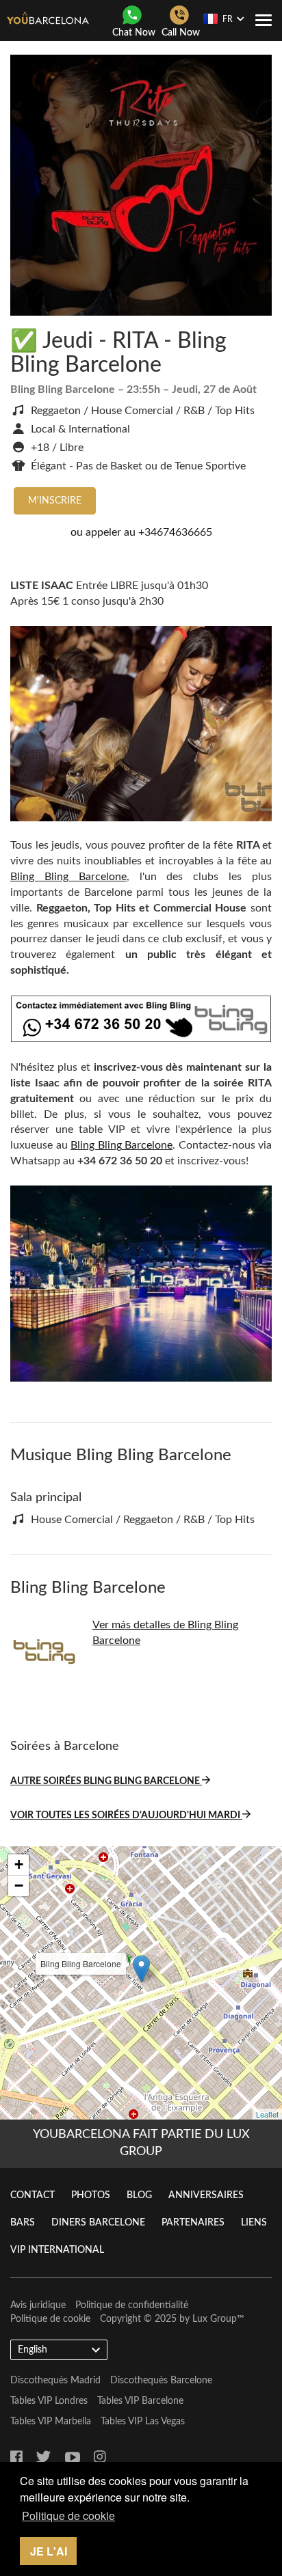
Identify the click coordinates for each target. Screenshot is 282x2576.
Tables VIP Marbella (51, 2422)
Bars (23, 2223)
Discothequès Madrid (55, 2381)
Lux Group (215, 2319)
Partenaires (193, 2223)
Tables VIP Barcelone (140, 2401)
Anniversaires (206, 2195)
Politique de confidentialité (132, 2305)
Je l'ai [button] (49, 2551)
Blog (139, 2195)
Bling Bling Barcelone (68, 877)
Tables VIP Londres (49, 2401)
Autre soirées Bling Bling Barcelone (106, 1781)
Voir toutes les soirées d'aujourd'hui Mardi (126, 1815)
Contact (33, 2195)
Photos (91, 2195)
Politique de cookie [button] (68, 2516)
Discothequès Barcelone (161, 2381)
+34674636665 (175, 532)
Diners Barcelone (98, 2223)
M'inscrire (55, 501)
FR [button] (228, 19)
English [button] (33, 2350)
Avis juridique (38, 2305)
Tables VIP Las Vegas (143, 2422)
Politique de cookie (50, 2319)
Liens (254, 2223)
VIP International (57, 2250)
